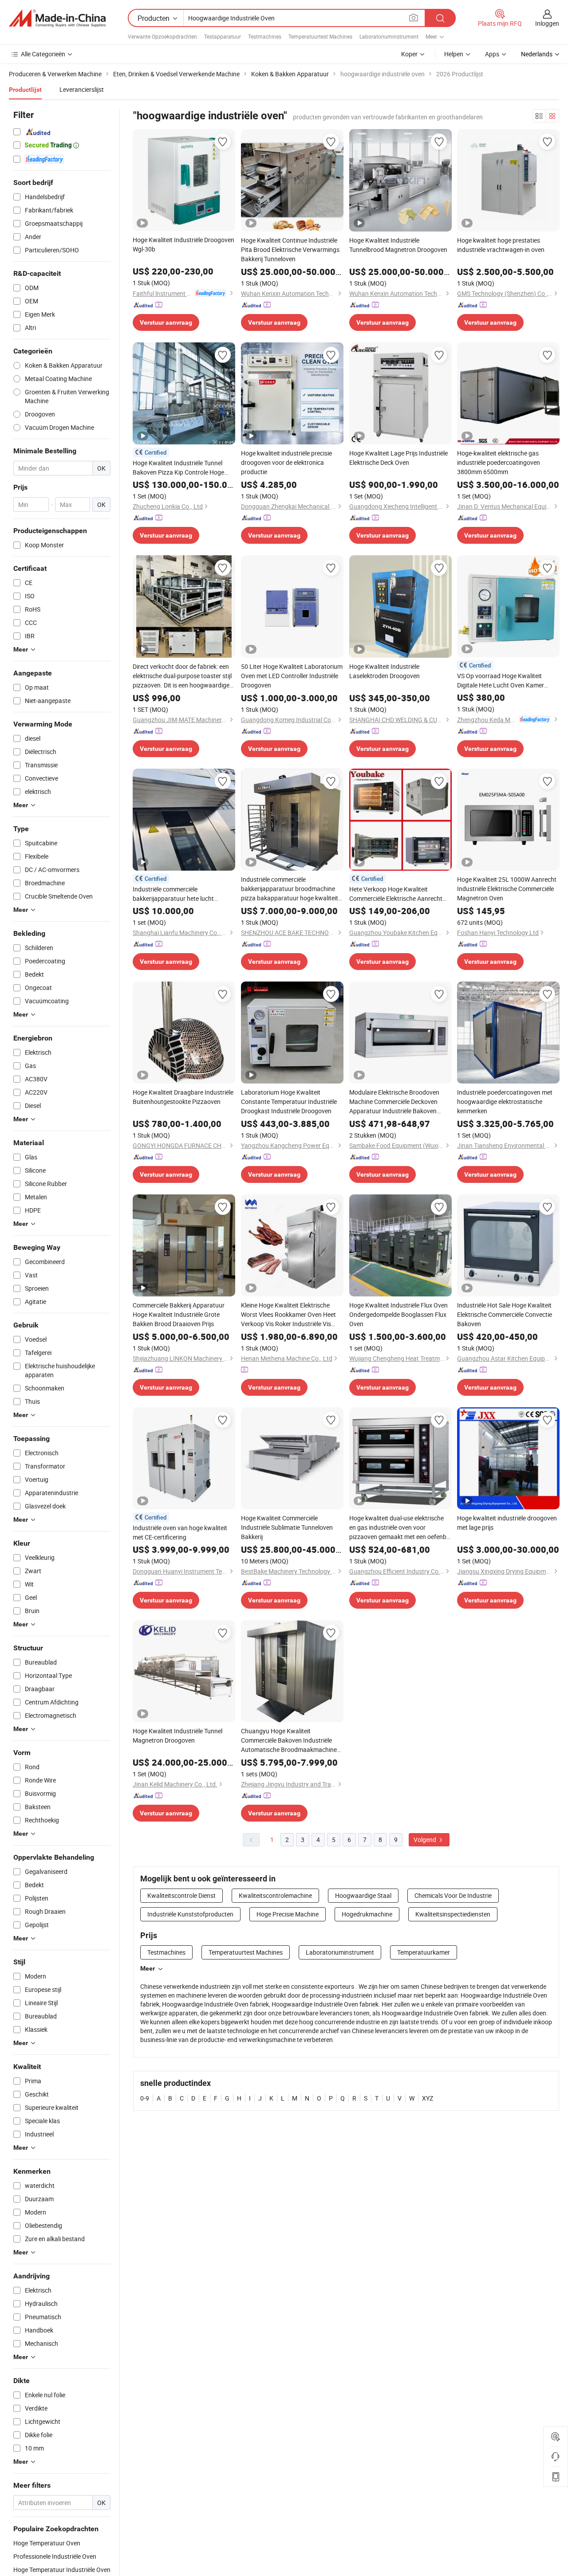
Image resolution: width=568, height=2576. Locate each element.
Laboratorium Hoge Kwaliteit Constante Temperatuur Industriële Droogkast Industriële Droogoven (289, 1101)
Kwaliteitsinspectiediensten (453, 1914)
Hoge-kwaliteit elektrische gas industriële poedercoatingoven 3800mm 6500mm (499, 462)
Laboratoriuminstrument (389, 36)
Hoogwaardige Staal (363, 1895)
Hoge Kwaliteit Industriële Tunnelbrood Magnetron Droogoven (398, 245)
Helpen (454, 54)
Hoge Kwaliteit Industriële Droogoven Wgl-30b (183, 244)
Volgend (426, 1840)
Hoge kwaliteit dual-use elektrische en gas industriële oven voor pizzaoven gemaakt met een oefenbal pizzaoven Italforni (400, 1528)
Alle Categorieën (43, 54)
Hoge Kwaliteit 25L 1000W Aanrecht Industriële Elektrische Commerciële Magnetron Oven (507, 889)
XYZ (428, 2098)
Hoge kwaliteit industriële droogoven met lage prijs (507, 1523)
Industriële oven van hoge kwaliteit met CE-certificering (180, 1532)
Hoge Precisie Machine (288, 1914)
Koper (409, 54)
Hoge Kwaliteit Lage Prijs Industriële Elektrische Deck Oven (398, 458)
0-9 (145, 2098)
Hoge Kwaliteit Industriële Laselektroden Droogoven (385, 671)
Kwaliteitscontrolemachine (275, 1895)
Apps (492, 54)
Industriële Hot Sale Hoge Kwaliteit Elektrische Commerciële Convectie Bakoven (505, 1314)
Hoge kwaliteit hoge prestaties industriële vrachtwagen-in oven (501, 245)
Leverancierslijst (82, 89)
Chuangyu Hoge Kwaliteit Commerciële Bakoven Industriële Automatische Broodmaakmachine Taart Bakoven (289, 1740)
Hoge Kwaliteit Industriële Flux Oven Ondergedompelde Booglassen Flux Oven (398, 1314)
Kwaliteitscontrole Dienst (181, 1895)
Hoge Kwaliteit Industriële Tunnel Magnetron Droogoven (177, 1736)
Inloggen (547, 23)
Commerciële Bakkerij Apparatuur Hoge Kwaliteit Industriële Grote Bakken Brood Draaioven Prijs (179, 1314)
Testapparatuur (223, 36)
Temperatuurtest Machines (320, 36)
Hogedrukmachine (367, 1914)
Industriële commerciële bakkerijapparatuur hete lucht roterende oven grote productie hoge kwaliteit (183, 894)
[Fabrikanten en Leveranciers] (57, 18)
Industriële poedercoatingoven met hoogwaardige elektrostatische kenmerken (505, 1101)
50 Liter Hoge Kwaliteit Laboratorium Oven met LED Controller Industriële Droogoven (292, 676)
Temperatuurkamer (424, 1952)
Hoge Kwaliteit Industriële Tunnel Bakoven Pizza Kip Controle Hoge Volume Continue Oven (178, 468)
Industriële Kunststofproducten (190, 1914)
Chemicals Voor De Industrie (453, 1895)
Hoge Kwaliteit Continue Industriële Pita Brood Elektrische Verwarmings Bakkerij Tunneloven (290, 249)
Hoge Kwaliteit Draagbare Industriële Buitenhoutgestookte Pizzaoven (183, 1097)
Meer (148, 1968)
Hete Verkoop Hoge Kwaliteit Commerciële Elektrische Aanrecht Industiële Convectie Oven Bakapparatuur (396, 894)
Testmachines (265, 36)
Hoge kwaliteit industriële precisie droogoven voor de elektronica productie (286, 462)
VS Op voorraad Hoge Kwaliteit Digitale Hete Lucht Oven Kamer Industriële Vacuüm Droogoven (501, 681)
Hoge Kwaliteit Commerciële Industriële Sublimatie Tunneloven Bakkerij (287, 1527)
